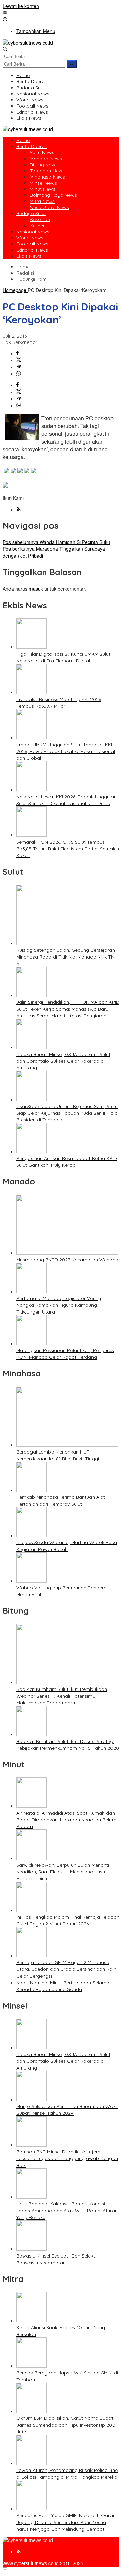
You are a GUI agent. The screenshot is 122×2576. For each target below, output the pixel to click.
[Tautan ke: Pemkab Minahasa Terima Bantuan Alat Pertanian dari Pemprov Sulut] (32, 1490)
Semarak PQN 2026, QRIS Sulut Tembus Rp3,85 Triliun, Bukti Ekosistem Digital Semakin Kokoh (68, 849)
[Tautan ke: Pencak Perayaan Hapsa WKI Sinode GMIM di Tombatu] (32, 2366)
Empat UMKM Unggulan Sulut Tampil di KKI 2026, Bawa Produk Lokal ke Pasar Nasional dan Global (66, 751)
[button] (72, 64)
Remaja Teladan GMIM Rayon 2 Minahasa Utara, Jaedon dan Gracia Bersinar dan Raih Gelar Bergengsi (66, 1969)
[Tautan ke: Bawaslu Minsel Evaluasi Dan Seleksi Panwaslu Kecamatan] (32, 2249)
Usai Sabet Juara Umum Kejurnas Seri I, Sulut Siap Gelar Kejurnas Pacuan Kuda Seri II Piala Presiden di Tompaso (67, 1113)
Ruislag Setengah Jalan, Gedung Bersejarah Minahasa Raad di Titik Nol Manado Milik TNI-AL (67, 957)
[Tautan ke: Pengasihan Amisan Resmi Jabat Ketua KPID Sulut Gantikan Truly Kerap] (32, 1151)
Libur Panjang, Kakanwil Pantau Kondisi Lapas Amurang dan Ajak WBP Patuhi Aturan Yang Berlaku (67, 2211)
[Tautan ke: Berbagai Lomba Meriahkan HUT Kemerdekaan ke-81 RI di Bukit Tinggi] (67, 1445)
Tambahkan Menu (36, 31)
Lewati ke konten (21, 6)
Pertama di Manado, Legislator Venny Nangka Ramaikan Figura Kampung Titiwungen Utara (59, 1305)
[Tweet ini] (19, 360)
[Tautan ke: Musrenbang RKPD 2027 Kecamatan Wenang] (67, 1253)
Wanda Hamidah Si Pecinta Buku (56, 542)
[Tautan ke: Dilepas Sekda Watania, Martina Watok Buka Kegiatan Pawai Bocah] (32, 1535)
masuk (36, 589)
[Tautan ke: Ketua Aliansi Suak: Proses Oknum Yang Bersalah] (32, 2320)
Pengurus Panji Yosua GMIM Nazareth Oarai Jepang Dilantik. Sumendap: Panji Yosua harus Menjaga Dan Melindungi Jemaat (65, 2522)
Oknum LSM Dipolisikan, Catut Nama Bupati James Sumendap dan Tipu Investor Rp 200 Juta (66, 2425)
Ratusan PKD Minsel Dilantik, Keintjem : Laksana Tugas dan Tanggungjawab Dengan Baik (67, 2158)
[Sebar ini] (17, 353)
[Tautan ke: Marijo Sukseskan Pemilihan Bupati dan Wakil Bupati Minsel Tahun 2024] (32, 2099)
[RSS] (19, 510)
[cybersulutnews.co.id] (28, 43)
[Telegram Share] (19, 367)
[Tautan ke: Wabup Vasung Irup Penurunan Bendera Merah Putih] (32, 1581)
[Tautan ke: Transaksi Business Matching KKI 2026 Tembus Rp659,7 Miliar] (32, 692)
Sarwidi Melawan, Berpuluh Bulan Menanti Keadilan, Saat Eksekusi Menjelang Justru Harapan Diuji (63, 1872)
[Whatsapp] (19, 374)
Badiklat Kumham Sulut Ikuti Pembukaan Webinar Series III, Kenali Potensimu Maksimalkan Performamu (62, 1696)
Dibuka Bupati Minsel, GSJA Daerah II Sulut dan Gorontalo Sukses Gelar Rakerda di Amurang (63, 1061)
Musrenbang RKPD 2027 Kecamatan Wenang (67, 1260)
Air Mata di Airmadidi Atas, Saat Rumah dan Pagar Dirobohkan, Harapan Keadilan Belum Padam (66, 1820)
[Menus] (5, 13)
